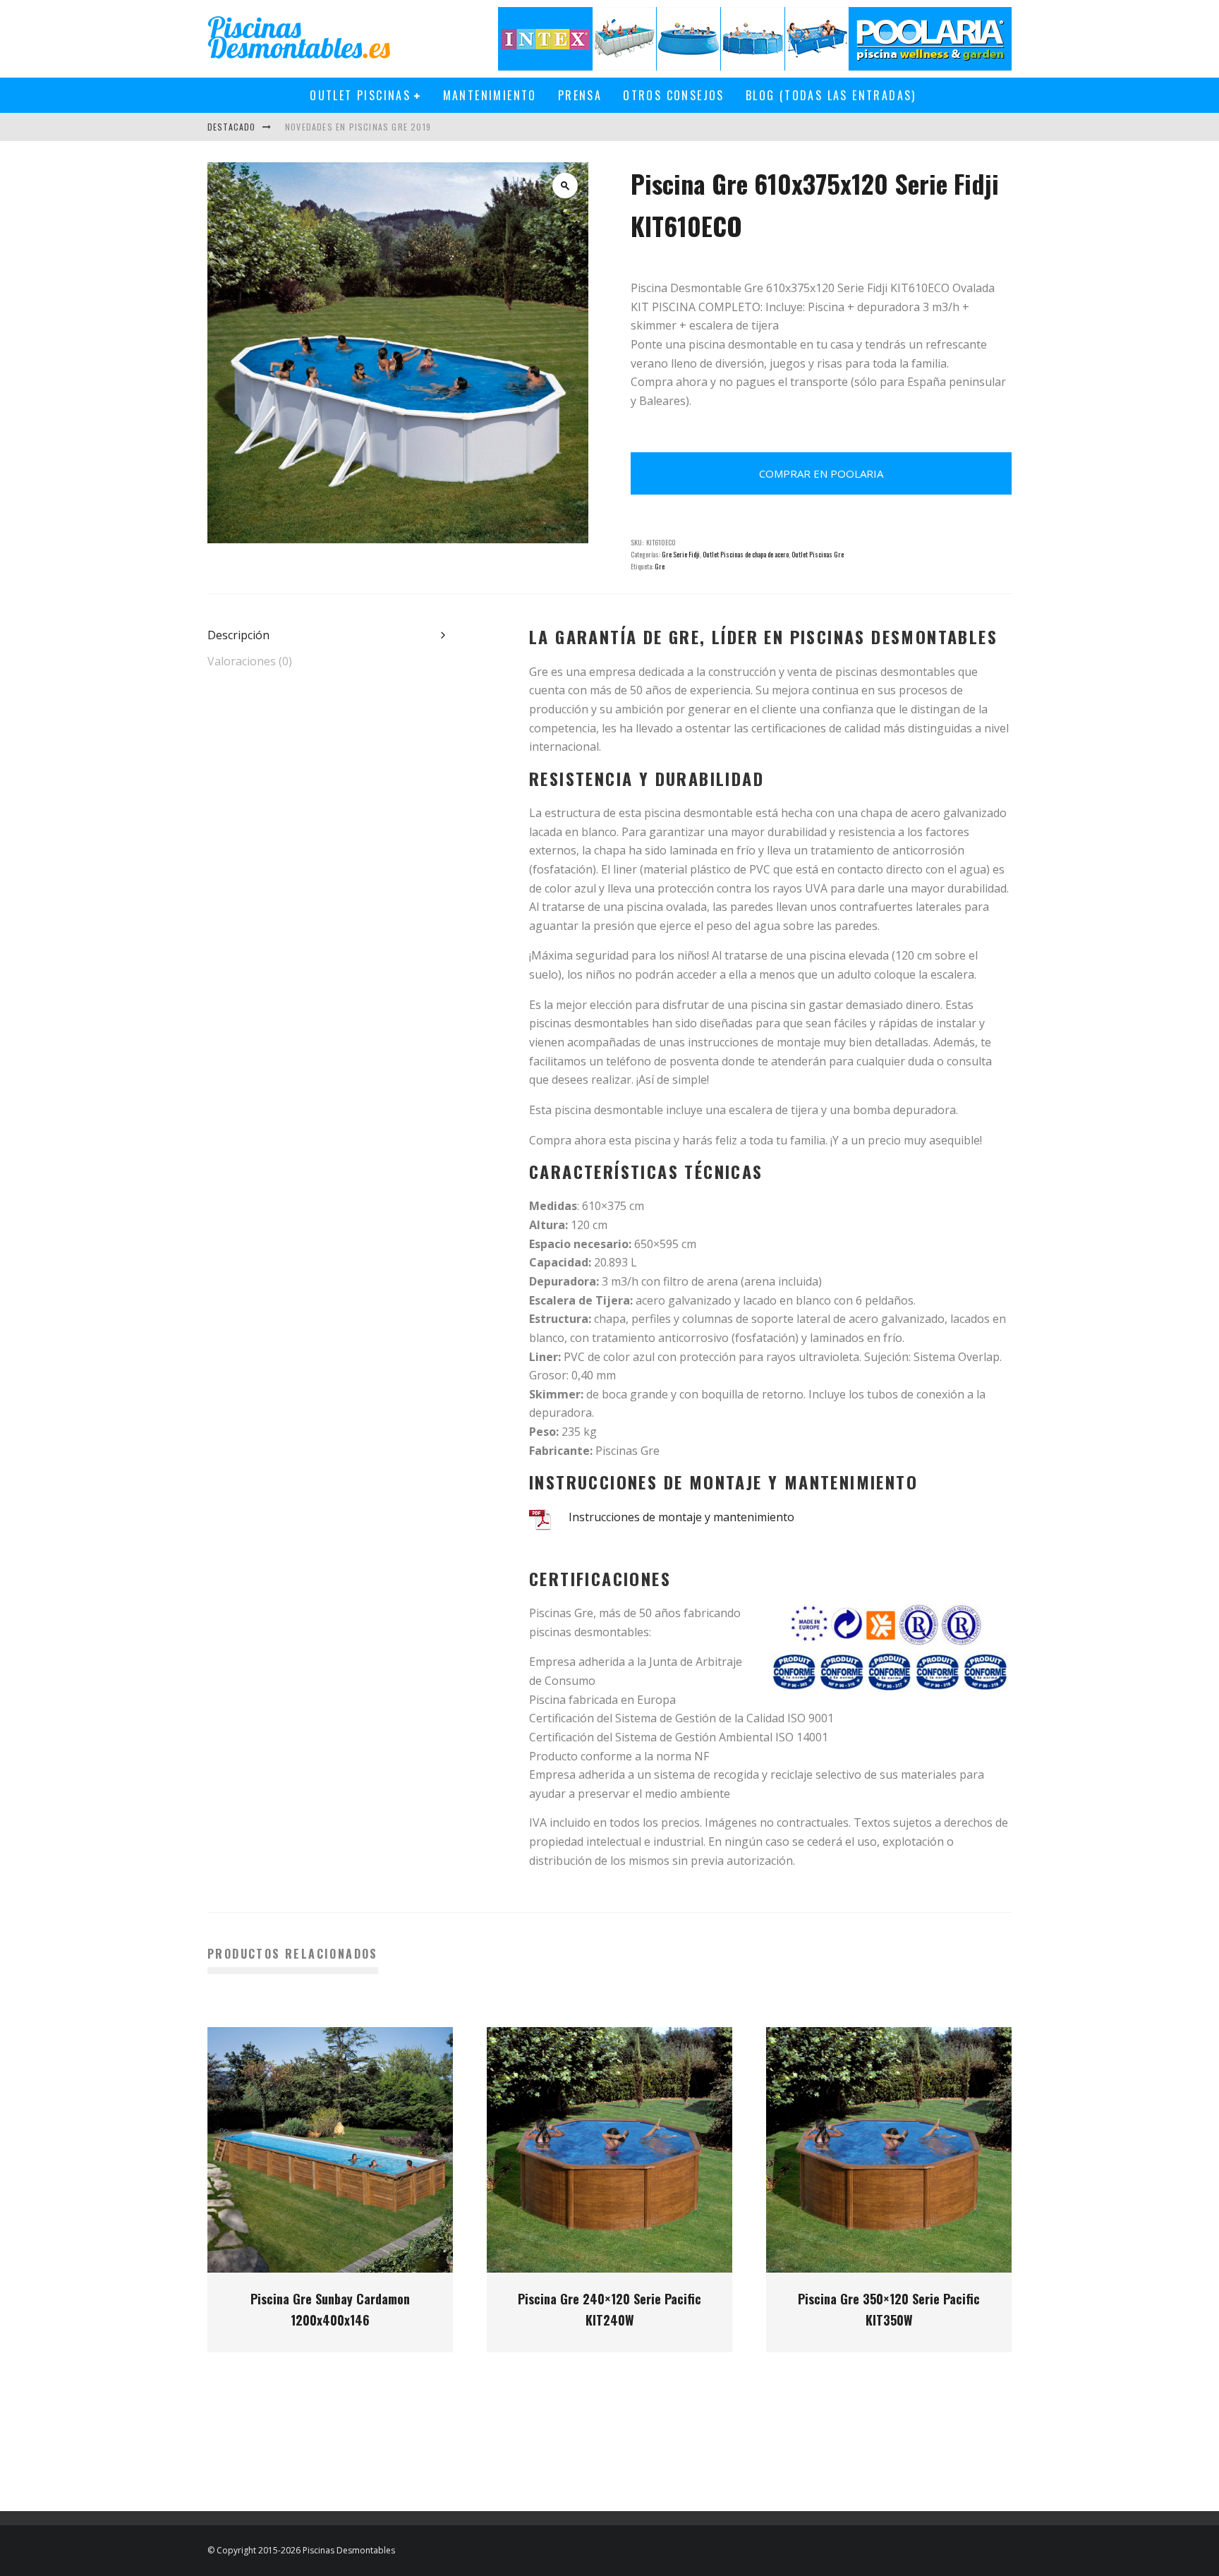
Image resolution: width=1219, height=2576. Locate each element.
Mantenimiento (490, 95)
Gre (660, 566)
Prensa (580, 95)
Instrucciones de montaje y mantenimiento (681, 1517)
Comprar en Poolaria (821, 473)
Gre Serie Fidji (681, 554)
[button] (565, 186)
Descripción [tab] (238, 635)
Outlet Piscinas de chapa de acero (746, 554)
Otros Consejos (674, 95)
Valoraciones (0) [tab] (250, 661)
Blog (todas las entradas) (831, 95)
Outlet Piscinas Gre (818, 554)
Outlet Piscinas (360, 95)
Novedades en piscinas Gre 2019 (358, 127)
